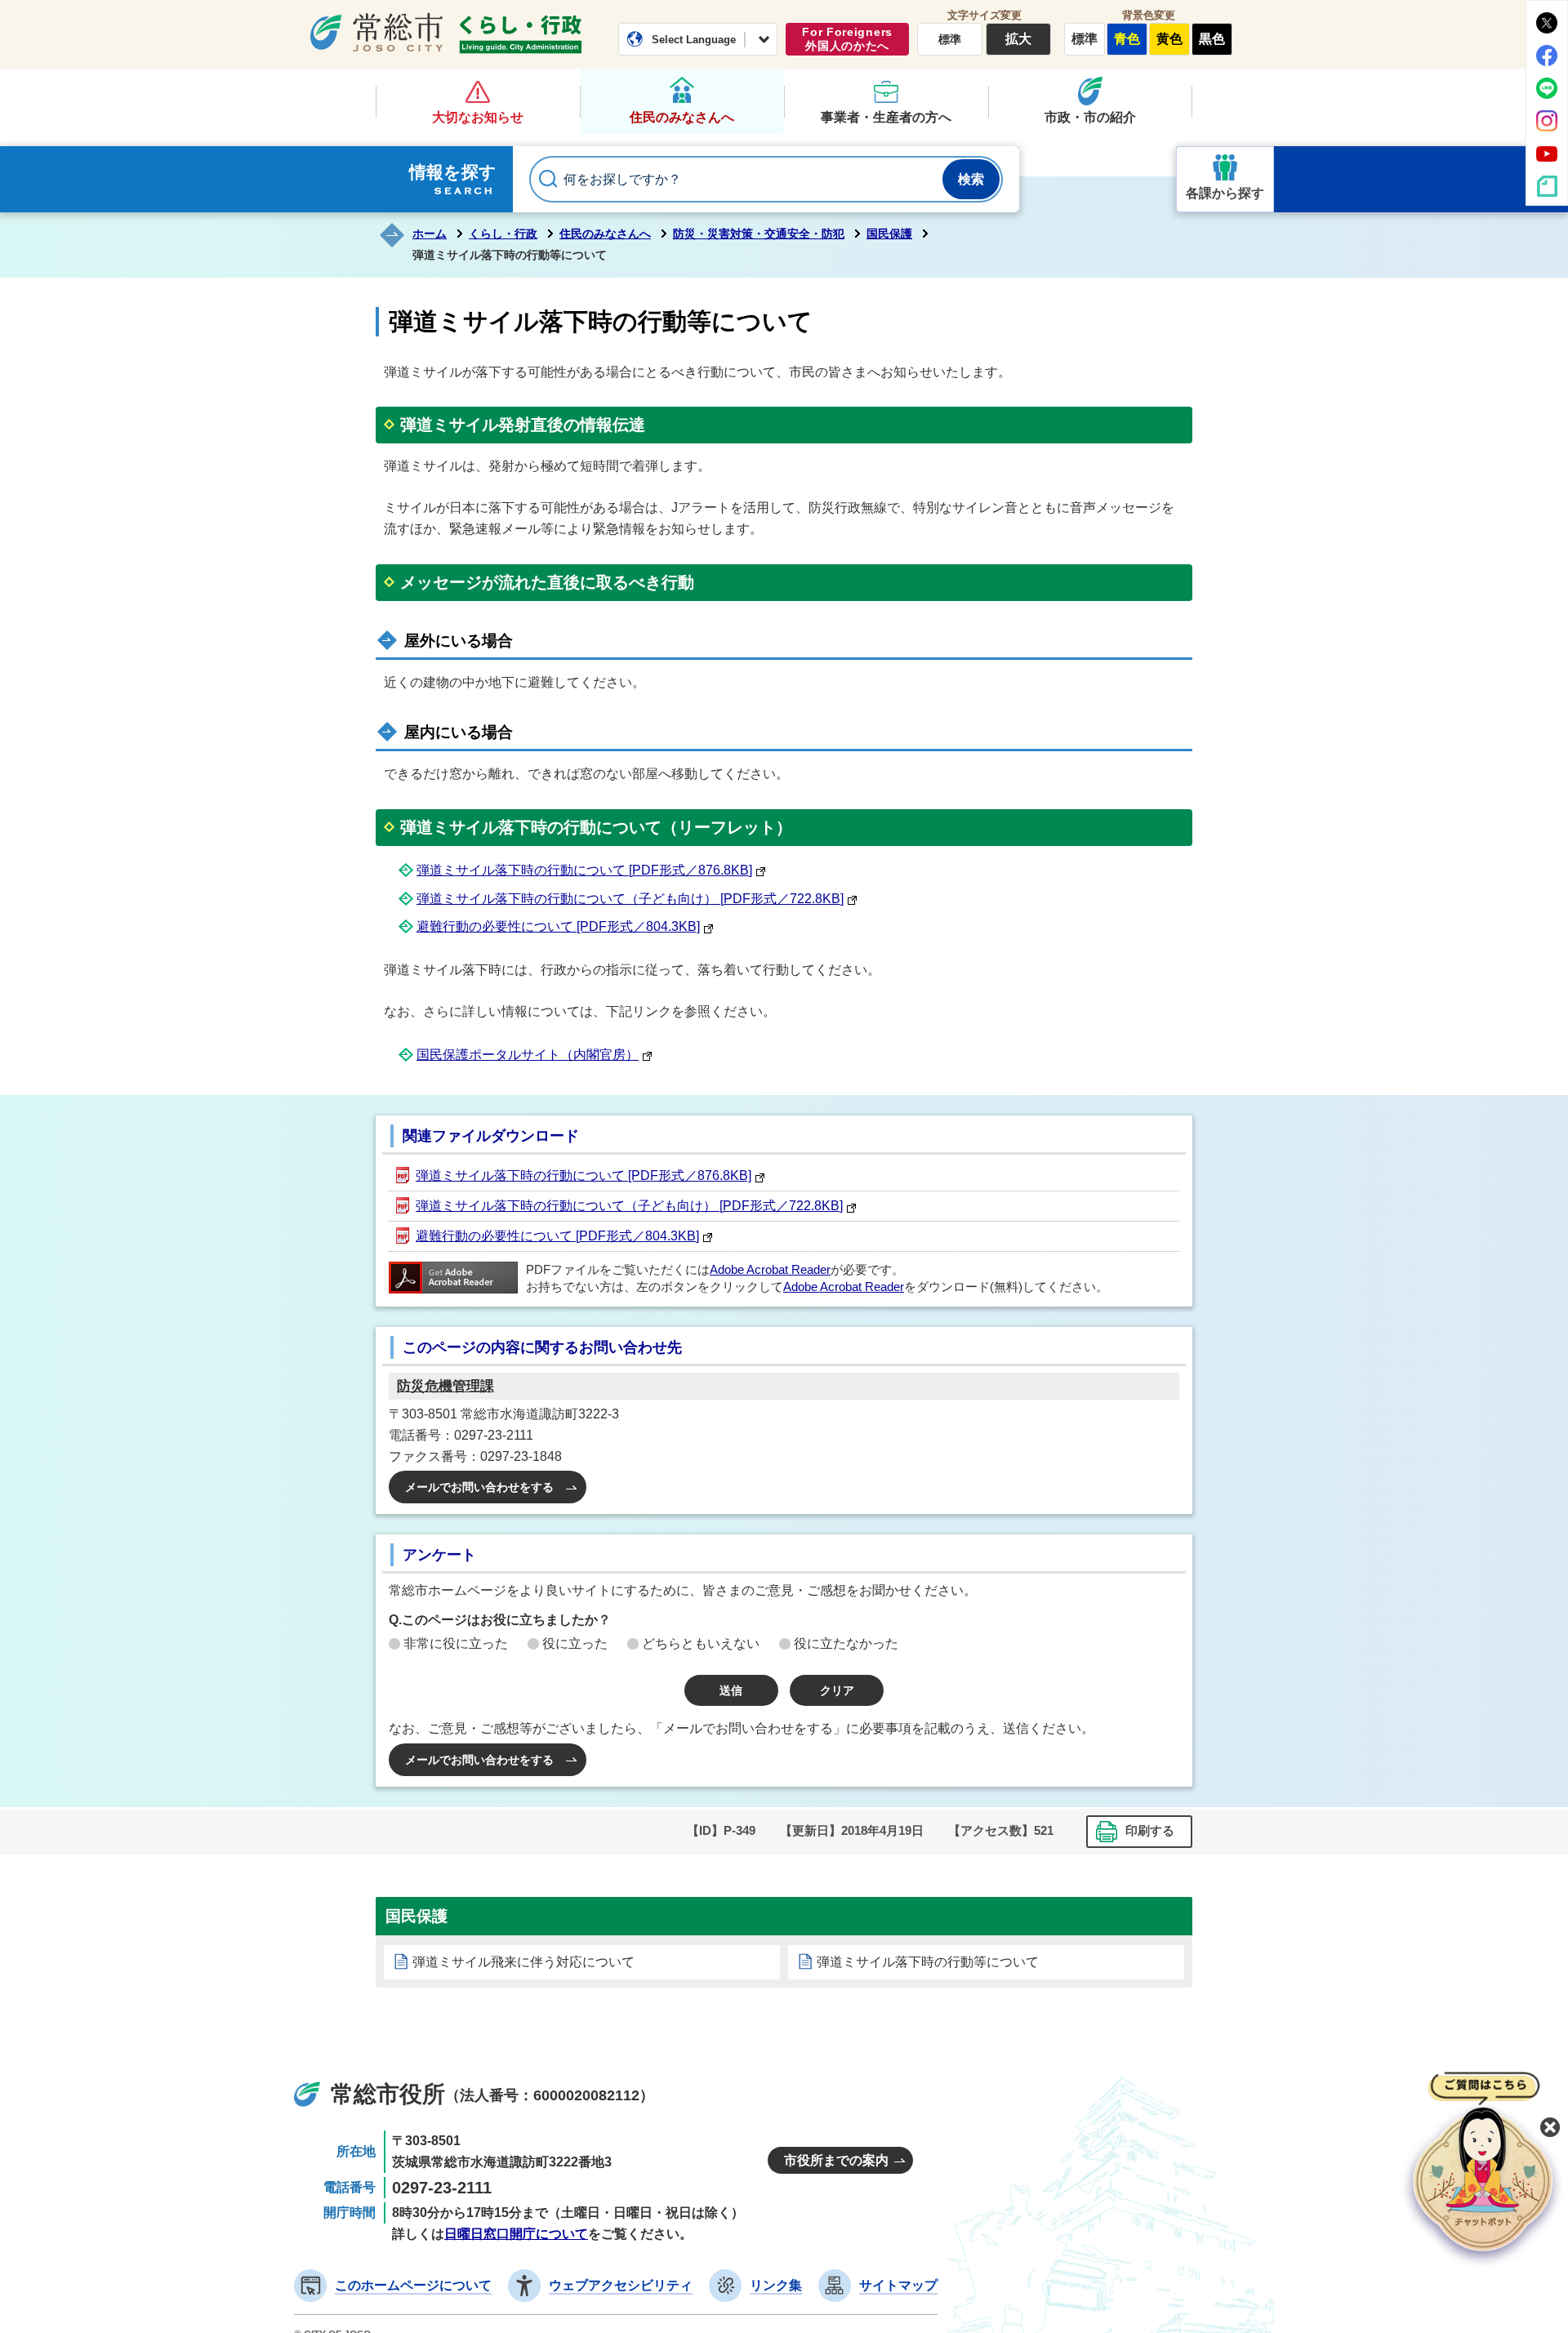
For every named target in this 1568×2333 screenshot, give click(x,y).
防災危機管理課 (445, 1386)
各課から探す (1225, 193)
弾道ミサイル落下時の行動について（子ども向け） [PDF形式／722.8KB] (630, 899)
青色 (1127, 39)
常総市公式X (1547, 23)
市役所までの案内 (836, 2160)
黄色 (1169, 39)
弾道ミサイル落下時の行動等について (928, 1962)
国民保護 (889, 234)
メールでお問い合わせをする (479, 1487)
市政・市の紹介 (1090, 117)
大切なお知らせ (478, 117)
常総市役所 (388, 2094)
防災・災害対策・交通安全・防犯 (759, 234)
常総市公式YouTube (1547, 154)
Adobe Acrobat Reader (770, 1270)
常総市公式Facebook (1547, 56)
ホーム (430, 234)
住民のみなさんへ (682, 117)
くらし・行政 (520, 34)
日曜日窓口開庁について (516, 2234)
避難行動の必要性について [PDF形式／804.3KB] (558, 926)
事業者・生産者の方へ (886, 117)
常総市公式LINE (1547, 88)
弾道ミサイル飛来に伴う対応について (523, 1962)
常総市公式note (1547, 186)
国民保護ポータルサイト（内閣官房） (528, 1055)
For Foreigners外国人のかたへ (847, 39)
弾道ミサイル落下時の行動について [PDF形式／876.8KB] (584, 870)
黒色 (1212, 39)
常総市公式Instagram (1547, 121)
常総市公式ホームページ (376, 32)
